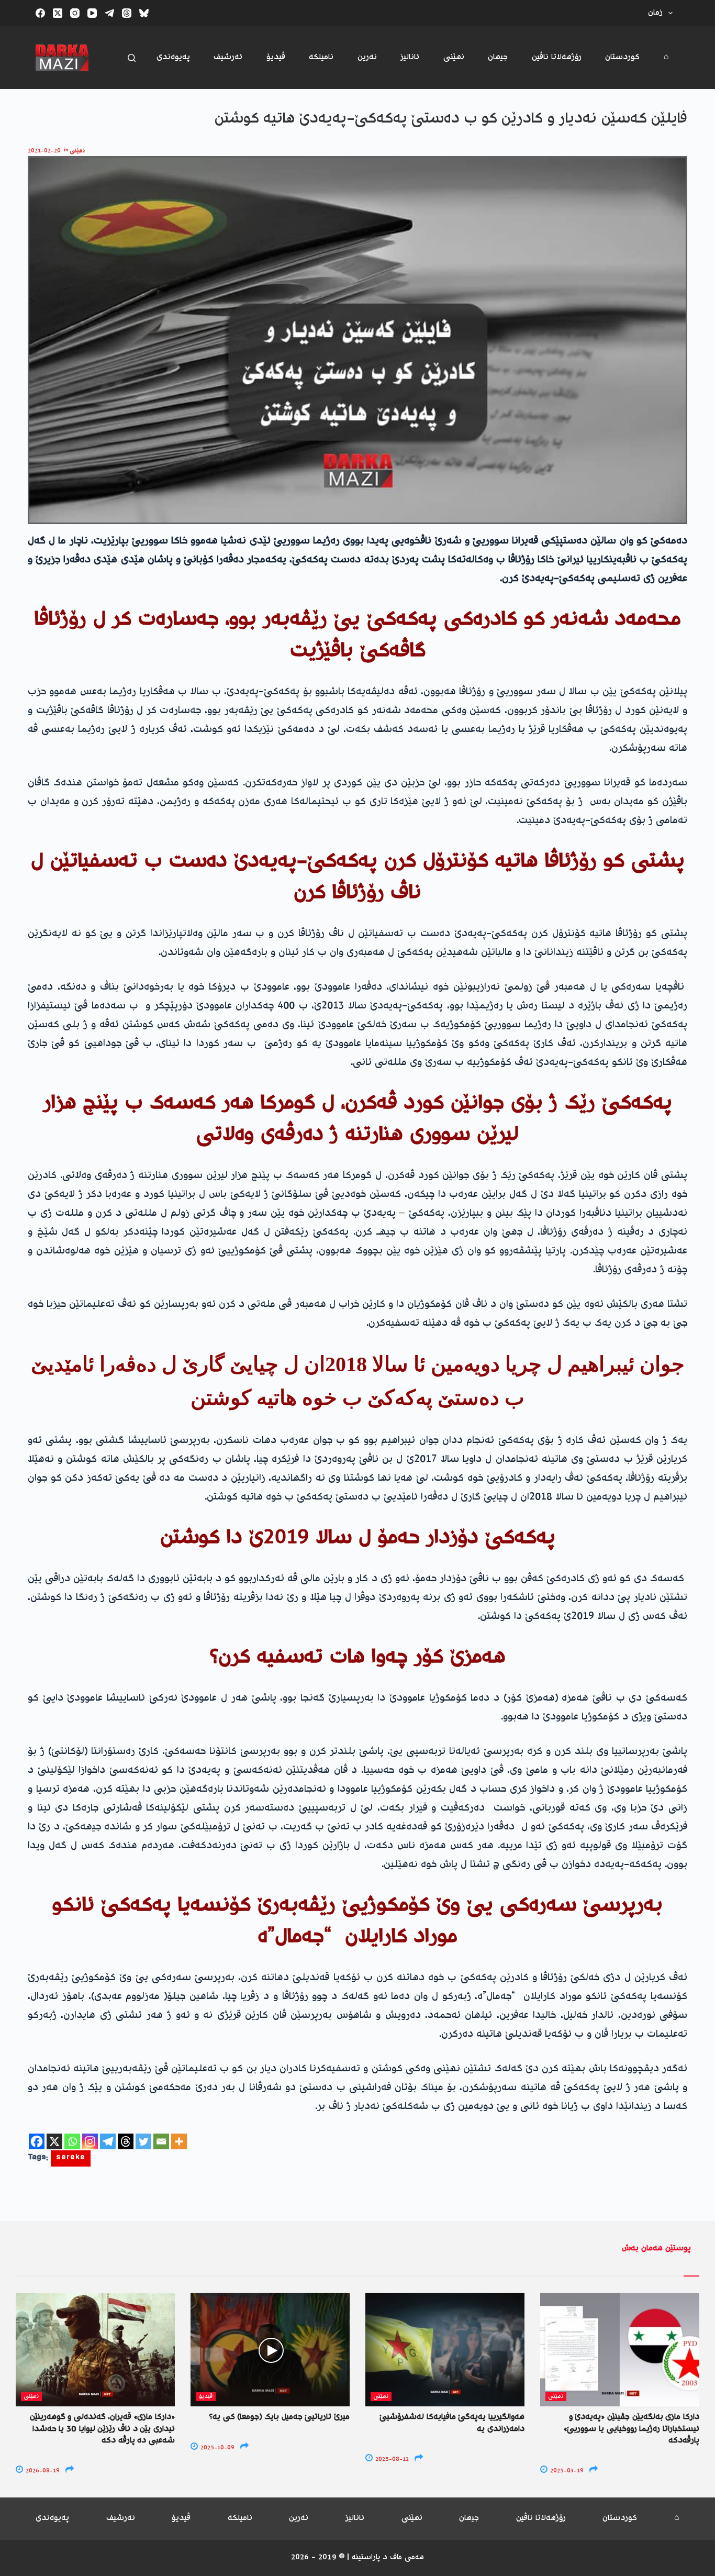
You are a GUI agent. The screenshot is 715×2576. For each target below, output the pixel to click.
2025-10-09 (217, 2448)
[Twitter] (143, 2141)
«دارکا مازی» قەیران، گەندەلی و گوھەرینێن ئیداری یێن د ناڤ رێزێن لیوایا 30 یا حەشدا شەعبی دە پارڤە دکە (102, 2429)
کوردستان (622, 57)
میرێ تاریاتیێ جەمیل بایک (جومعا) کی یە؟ (280, 2417)
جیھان (498, 57)
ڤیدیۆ (276, 57)
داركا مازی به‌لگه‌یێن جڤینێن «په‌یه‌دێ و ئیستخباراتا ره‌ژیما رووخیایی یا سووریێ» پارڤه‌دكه (631, 2429)
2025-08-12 (391, 2460)
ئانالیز (410, 57)
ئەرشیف (228, 57)
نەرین (367, 57)
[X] (54, 2141)
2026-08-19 (42, 2471)
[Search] (132, 58)
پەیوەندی (173, 57)
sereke (71, 2158)
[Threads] (127, 13)
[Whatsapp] (72, 2141)
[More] (179, 2141)
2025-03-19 (566, 2471)
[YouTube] (92, 13)
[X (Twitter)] (58, 13)
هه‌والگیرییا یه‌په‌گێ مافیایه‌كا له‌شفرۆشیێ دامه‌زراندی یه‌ (452, 2423)
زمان (655, 13)
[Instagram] (75, 13)
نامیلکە (321, 57)
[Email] (161, 2141)
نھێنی (454, 57)
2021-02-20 (44, 151)
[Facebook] (40, 13)
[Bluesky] (144, 13)
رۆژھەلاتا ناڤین (557, 57)
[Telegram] (109, 13)
